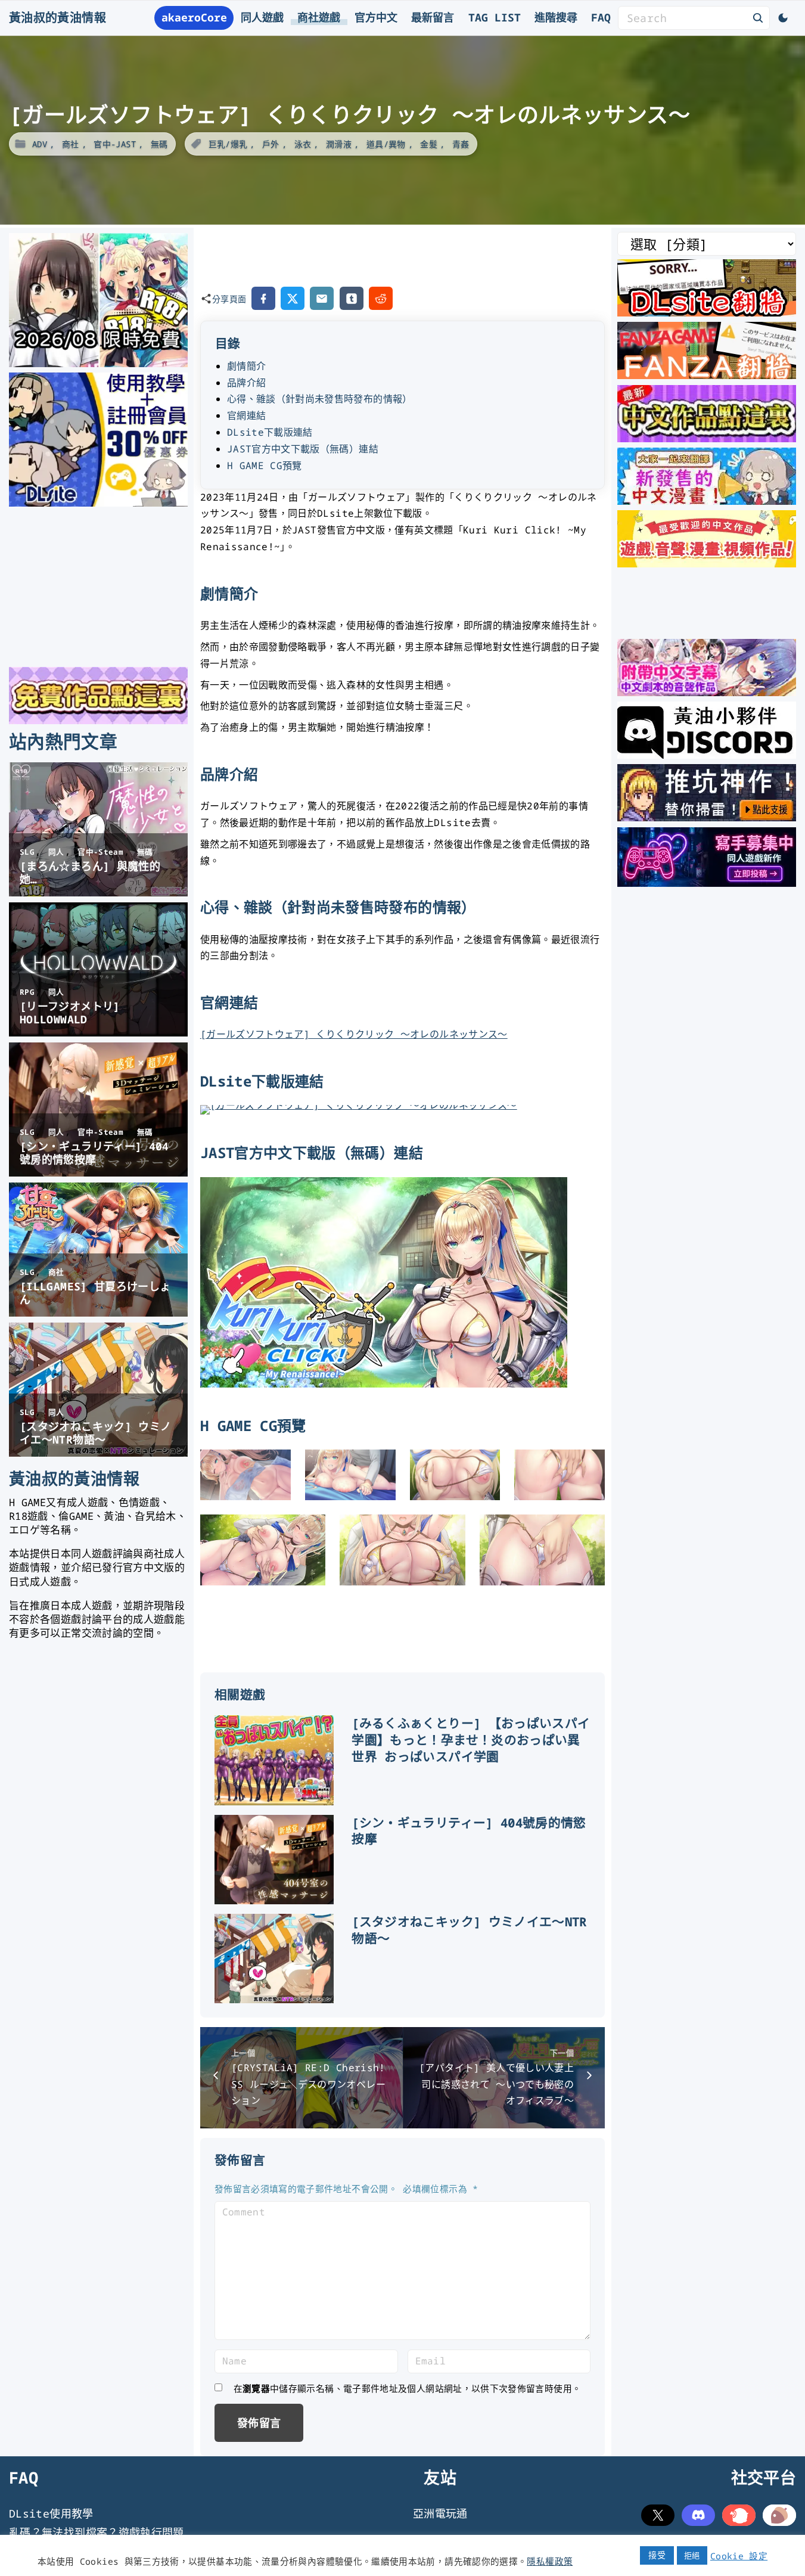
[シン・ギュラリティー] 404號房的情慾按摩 (469, 1831)
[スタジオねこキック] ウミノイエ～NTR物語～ (469, 1930)
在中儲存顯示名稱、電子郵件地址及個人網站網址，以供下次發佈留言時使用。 (408, 2388)
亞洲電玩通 (440, 2513)
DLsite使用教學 (51, 2513)
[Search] (758, 17)
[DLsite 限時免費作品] (98, 720)
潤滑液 (339, 144)
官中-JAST (115, 144)
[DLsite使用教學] (98, 502)
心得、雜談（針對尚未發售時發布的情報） (320, 399)
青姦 (461, 144)
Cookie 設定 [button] (739, 2556)
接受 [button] (657, 2555)
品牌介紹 (246, 383)
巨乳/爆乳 (228, 144)
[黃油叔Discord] (707, 755)
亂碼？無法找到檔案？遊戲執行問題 (97, 2532)
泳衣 (303, 144)
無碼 (159, 144)
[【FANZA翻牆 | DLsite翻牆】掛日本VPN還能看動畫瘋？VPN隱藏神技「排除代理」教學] (707, 375)
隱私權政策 (550, 2561)
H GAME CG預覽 (265, 465)
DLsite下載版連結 (270, 432)
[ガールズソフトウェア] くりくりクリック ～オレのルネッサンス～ (354, 1034)
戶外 (271, 144)
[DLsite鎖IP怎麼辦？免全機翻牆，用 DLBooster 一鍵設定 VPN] (707, 312)
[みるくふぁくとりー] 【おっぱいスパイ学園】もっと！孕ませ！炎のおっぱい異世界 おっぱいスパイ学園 (471, 1740)
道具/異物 (386, 144)
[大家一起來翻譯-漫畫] (707, 501)
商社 (71, 144)
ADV (40, 144)
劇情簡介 (246, 366)
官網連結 (246, 415)
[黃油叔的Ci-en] (707, 817)
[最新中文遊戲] (707, 438)
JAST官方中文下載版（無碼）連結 (303, 449)
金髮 (429, 144)
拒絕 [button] (692, 2555)
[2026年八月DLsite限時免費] (98, 363)
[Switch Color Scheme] (783, 18)
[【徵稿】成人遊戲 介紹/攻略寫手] (707, 883)
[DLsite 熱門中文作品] (707, 563)
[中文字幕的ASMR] (707, 692)
